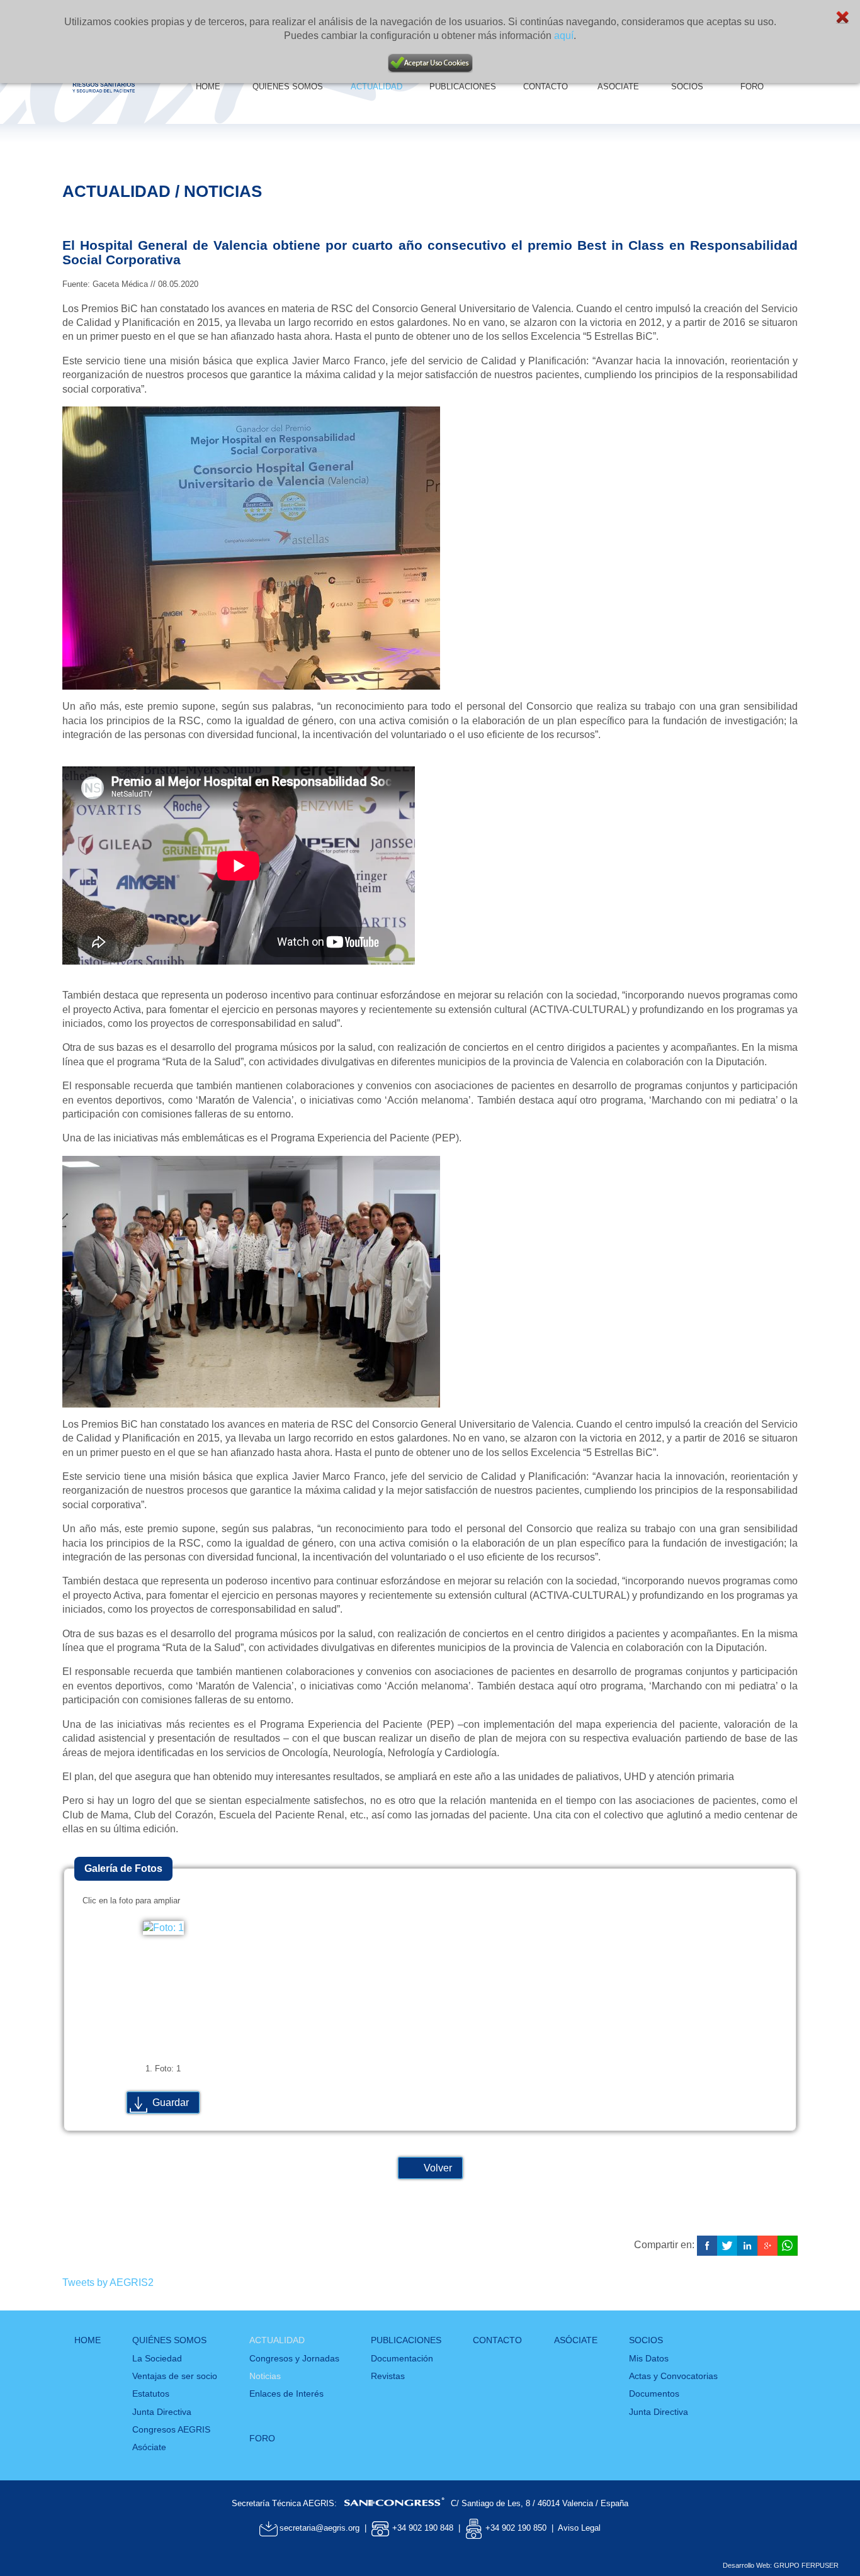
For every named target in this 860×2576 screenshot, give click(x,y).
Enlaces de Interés (286, 2394)
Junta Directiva (162, 2412)
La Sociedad (157, 2358)
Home (88, 2340)
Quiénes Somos (169, 2340)
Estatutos (151, 2394)
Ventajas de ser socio (175, 2376)
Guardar (171, 2103)
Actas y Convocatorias (673, 2376)
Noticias (265, 2376)
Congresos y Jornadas (294, 2358)
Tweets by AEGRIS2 (108, 2282)
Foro (262, 2438)
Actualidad (277, 2340)
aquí (564, 36)
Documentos (654, 2394)
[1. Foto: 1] (163, 1928)
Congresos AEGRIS (171, 2429)
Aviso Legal (579, 2528)
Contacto (497, 2340)
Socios (646, 2340)
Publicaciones (406, 2340)
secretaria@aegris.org (320, 2528)
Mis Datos (649, 2358)
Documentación (402, 2358)
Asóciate (149, 2447)
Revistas (388, 2376)
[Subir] (822, 2532)
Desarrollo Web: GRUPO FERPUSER (781, 2565)
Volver (438, 2168)
